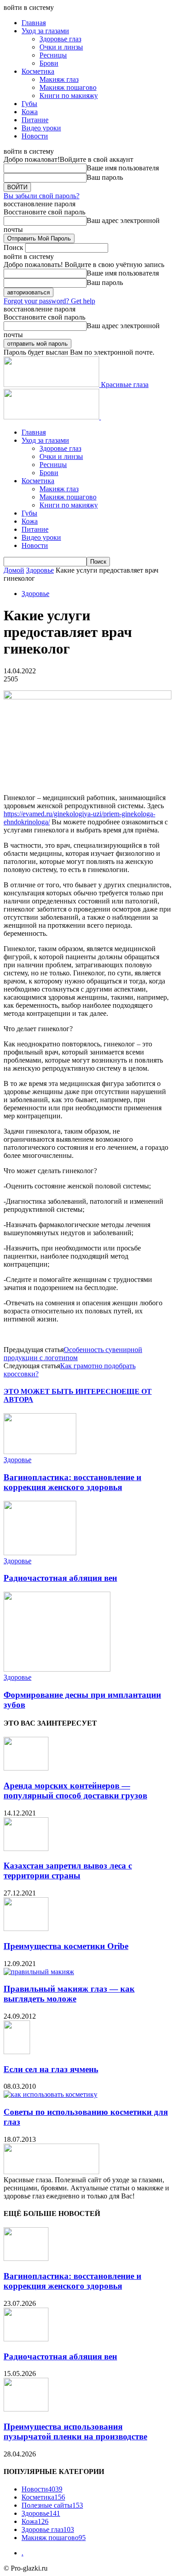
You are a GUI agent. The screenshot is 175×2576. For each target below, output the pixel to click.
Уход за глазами (45, 31)
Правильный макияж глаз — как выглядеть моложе (69, 1994)
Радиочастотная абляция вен (60, 1578)
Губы (29, 104)
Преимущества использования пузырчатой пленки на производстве (75, 2431)
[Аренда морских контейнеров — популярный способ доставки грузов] (26, 1768)
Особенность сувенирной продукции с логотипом (73, 1354)
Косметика (38, 71)
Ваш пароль (105, 177)
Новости (35, 136)
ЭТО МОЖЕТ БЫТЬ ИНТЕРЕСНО (63, 1391)
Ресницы (53, 55)
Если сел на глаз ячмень (51, 2069)
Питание (35, 120)
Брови (49, 63)
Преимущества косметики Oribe (66, 1946)
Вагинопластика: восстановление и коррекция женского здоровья (72, 1482)
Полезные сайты (52, 2505)
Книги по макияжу (69, 96)
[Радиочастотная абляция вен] (40, 1553)
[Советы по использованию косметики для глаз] (50, 2094)
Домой (14, 570)
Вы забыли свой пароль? (42, 196)
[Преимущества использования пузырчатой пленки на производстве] (26, 2409)
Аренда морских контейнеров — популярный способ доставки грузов (75, 1791)
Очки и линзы (61, 47)
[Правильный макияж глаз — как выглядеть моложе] (39, 1972)
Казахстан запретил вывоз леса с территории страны (68, 1871)
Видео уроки (41, 128)
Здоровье (40, 570)
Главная (34, 23)
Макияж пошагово (68, 87)
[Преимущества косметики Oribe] (26, 1929)
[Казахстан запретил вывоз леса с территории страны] (26, 1849)
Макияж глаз (59, 79)
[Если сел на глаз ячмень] (17, 2052)
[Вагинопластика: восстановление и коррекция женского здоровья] (40, 1452)
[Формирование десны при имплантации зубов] (57, 1669)
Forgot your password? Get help (49, 301)
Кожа (30, 112)
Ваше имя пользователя (123, 168)
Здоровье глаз (60, 39)
